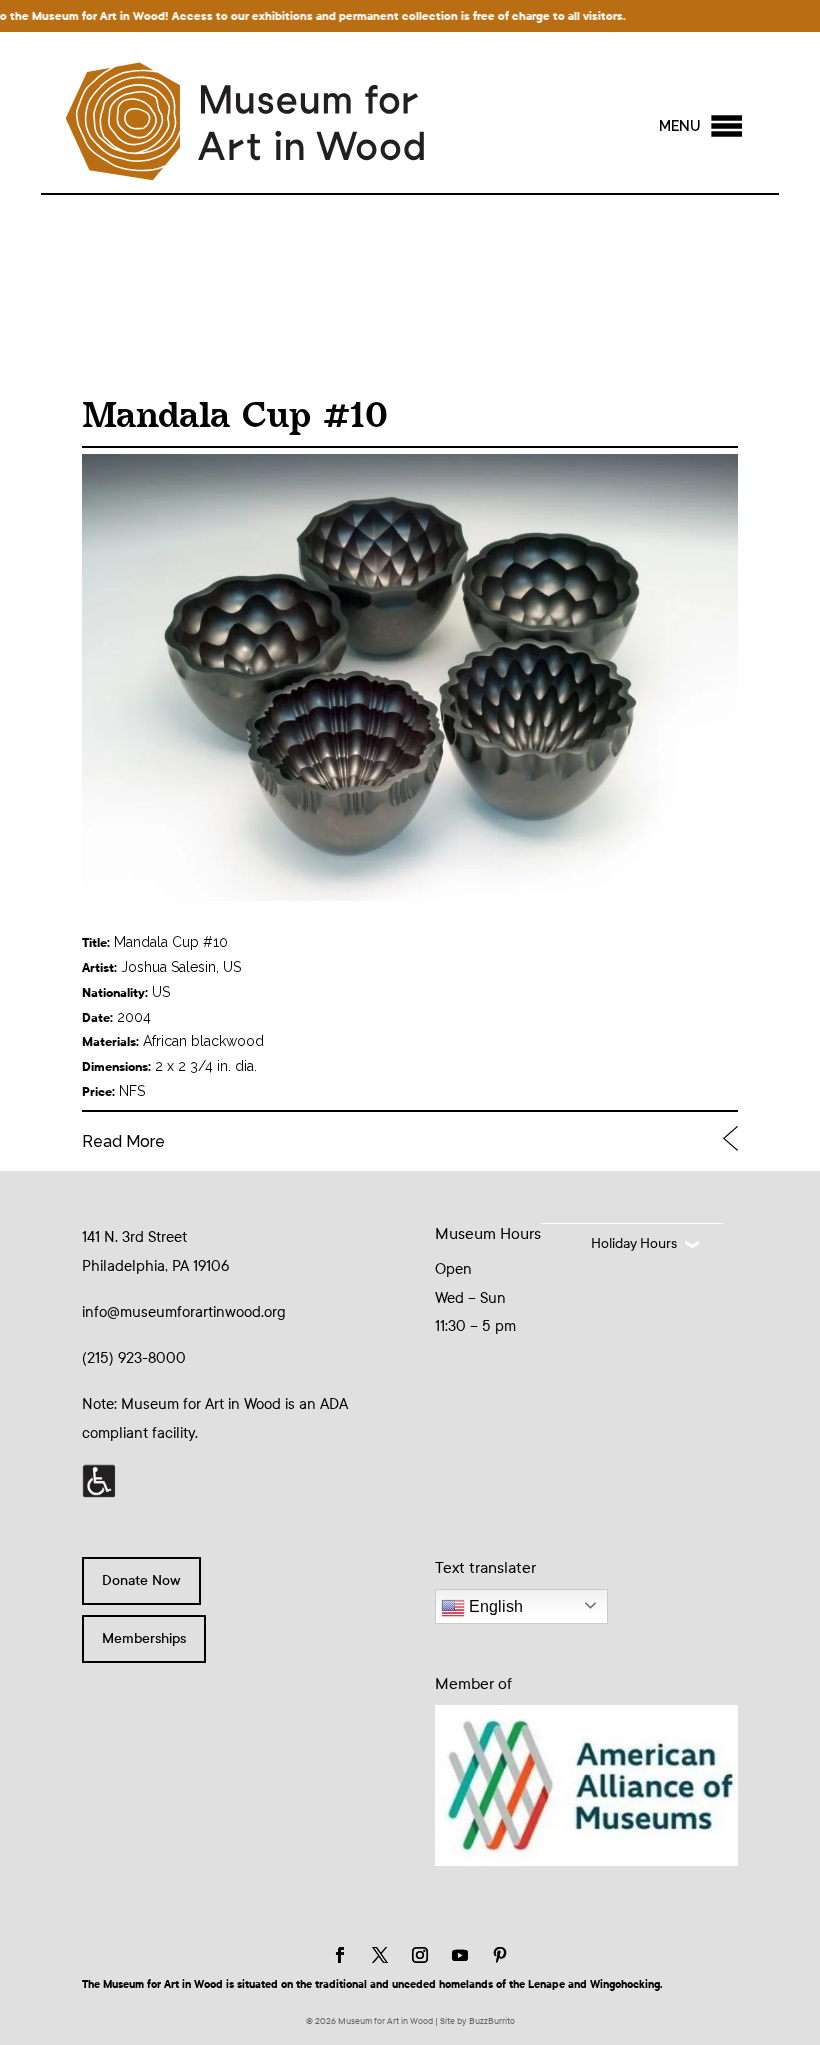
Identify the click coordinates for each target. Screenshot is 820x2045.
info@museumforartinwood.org (184, 1312)
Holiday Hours (634, 1243)
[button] (680, 126)
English (494, 1606)
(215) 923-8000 (134, 1358)
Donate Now (141, 1580)
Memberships (144, 1638)
